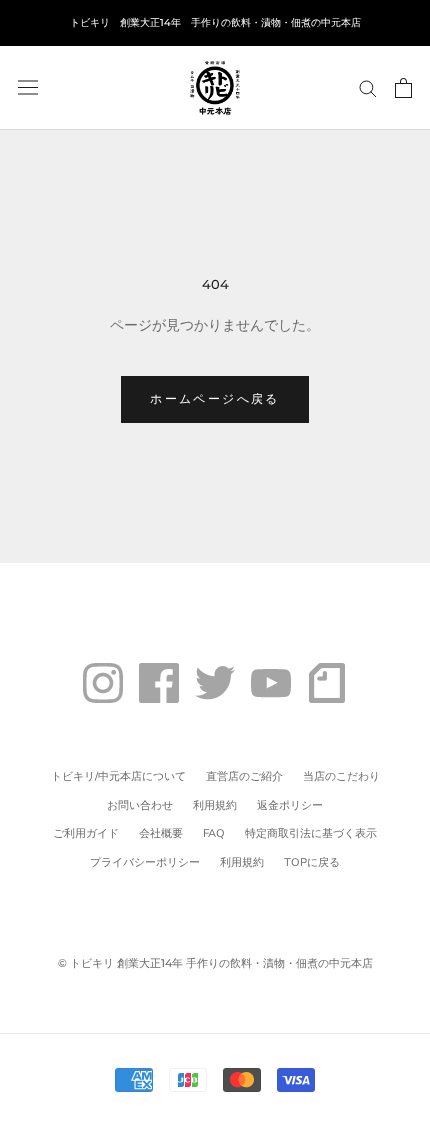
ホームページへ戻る (215, 398)
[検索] (368, 87)
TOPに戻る (312, 862)
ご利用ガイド (86, 833)
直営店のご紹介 (244, 776)
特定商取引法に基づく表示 (311, 833)
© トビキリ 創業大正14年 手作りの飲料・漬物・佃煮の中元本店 (215, 963)
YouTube (271, 683)
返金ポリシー (290, 805)
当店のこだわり (341, 776)
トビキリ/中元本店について (118, 776)
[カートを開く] (403, 88)
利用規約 (215, 805)
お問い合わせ (140, 805)
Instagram (103, 683)
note (327, 683)
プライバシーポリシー (145, 862)
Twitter (215, 683)
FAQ (214, 833)
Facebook (159, 683)
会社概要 (161, 833)
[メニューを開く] (28, 87)
